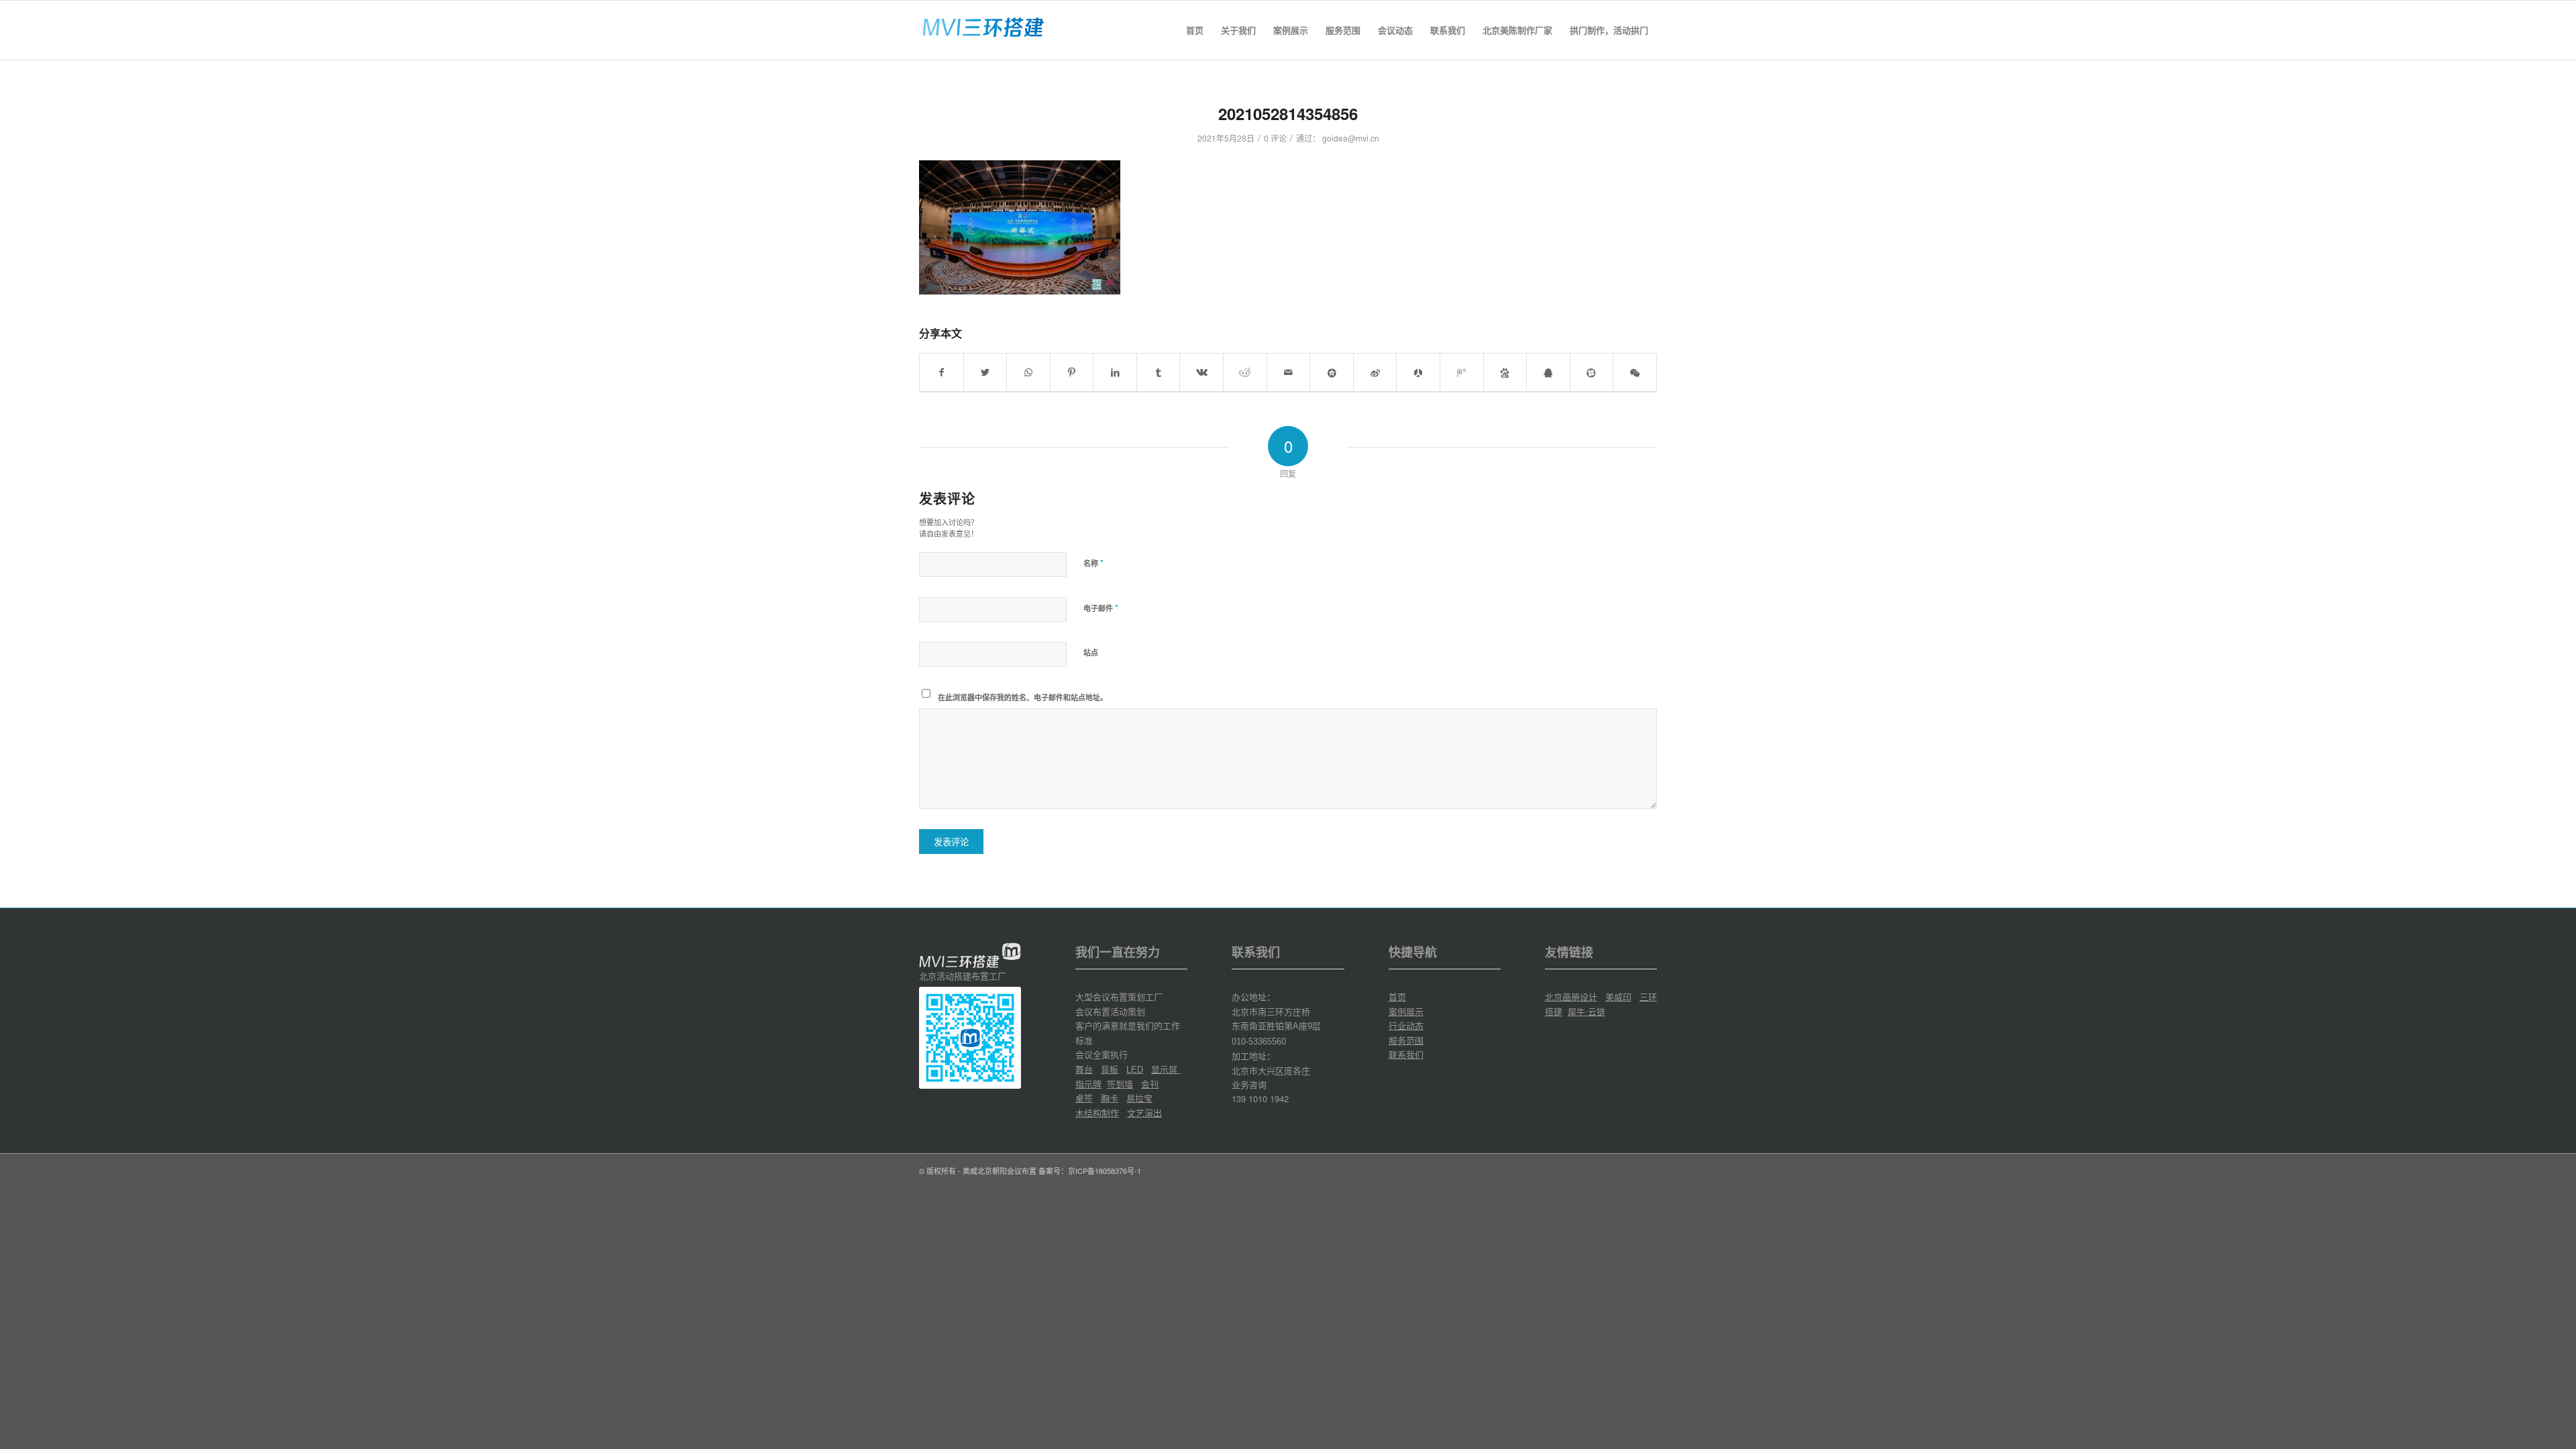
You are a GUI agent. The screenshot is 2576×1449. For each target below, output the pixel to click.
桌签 (1084, 1098)
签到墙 (1120, 1084)
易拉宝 (1139, 1098)
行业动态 (1406, 1025)
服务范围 (1406, 1040)
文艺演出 (1144, 1113)
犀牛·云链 (1587, 1011)
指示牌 (1088, 1084)
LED (1135, 1070)
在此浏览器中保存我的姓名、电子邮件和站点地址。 (1023, 697)
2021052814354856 (1288, 113)
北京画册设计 (1571, 997)
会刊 (1150, 1084)
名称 (1093, 562)
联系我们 (1406, 1054)
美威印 (1618, 997)
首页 (1397, 997)
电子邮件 (1101, 607)
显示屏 (1166, 1069)
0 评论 (1275, 138)
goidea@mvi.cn (1351, 138)
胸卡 (1110, 1098)
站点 (1091, 652)
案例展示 (1406, 1011)
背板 (1110, 1069)
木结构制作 (1097, 1113)
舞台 (1084, 1069)
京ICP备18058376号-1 (1105, 1171)
